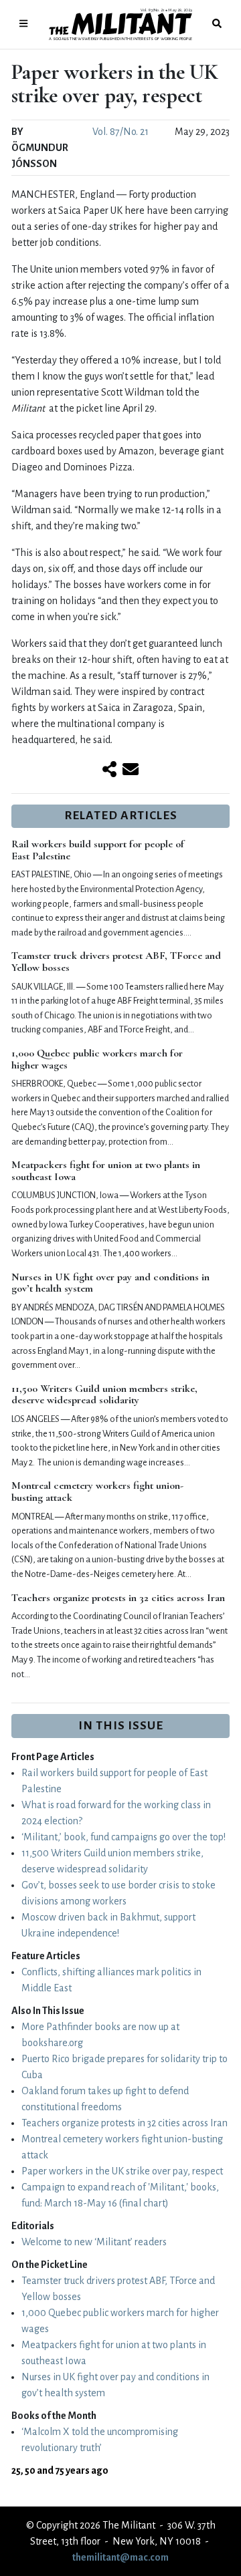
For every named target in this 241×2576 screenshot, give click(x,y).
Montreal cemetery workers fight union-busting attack (97, 1491)
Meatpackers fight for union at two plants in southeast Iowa (106, 1171)
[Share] (109, 770)
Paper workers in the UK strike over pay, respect (122, 2171)
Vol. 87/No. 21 (120, 132)
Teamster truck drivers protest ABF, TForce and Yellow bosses (116, 962)
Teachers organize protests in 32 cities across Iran (118, 1598)
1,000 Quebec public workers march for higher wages (97, 1059)
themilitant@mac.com (120, 2557)
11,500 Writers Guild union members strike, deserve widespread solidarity (104, 1395)
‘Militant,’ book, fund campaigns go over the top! (124, 1837)
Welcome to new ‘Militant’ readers (94, 2242)
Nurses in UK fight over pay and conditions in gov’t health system (110, 1283)
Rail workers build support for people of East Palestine (98, 850)
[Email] (131, 770)
